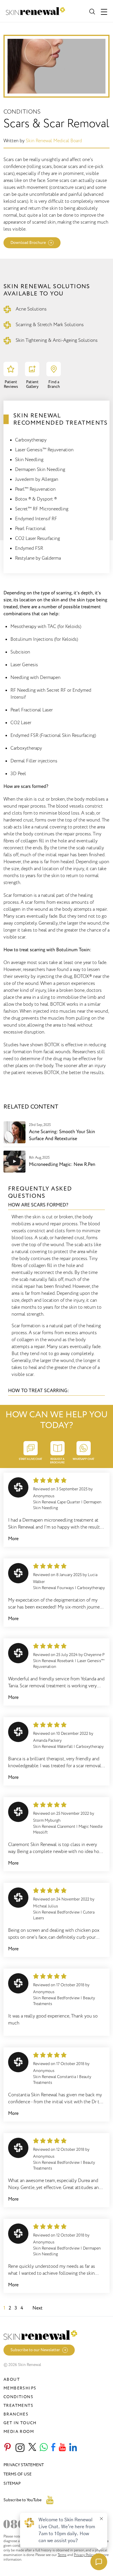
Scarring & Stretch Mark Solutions (50, 325)
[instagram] (20, 2448)
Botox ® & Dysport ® (36, 499)
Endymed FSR (29, 548)
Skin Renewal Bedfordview (56, 1912)
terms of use (18, 2474)
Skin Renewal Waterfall (53, 1747)
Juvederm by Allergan (37, 479)
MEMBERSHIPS (20, 2388)
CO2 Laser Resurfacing (38, 538)
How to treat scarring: (39, 1391)
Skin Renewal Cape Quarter (57, 1502)
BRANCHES (16, 2414)
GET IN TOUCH (20, 2423)
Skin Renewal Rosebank (53, 1661)
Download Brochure (28, 243)
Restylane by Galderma (38, 558)
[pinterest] (8, 2448)
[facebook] (53, 2448)
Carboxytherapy (31, 440)
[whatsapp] (44, 2448)
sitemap (12, 2483)
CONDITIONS (18, 2397)
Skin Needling (29, 460)
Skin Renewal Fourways (53, 1588)
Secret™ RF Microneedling (42, 509)
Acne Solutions (31, 309)
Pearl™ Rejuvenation (35, 489)
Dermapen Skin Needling (40, 470)
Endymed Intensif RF (36, 519)
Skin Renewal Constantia (54, 2077)
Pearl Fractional (30, 529)
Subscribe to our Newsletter (35, 2350)
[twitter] (32, 2448)
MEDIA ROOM (19, 2432)
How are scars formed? (38, 1205)
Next (38, 2308)
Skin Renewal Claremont (54, 1826)
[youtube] (62, 2448)
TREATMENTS (18, 2406)
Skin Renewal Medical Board (54, 141)
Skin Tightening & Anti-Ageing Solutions (57, 340)
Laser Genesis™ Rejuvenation (44, 450)
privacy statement (24, 2465)
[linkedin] (73, 2448)
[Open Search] (92, 11)
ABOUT (12, 2379)
